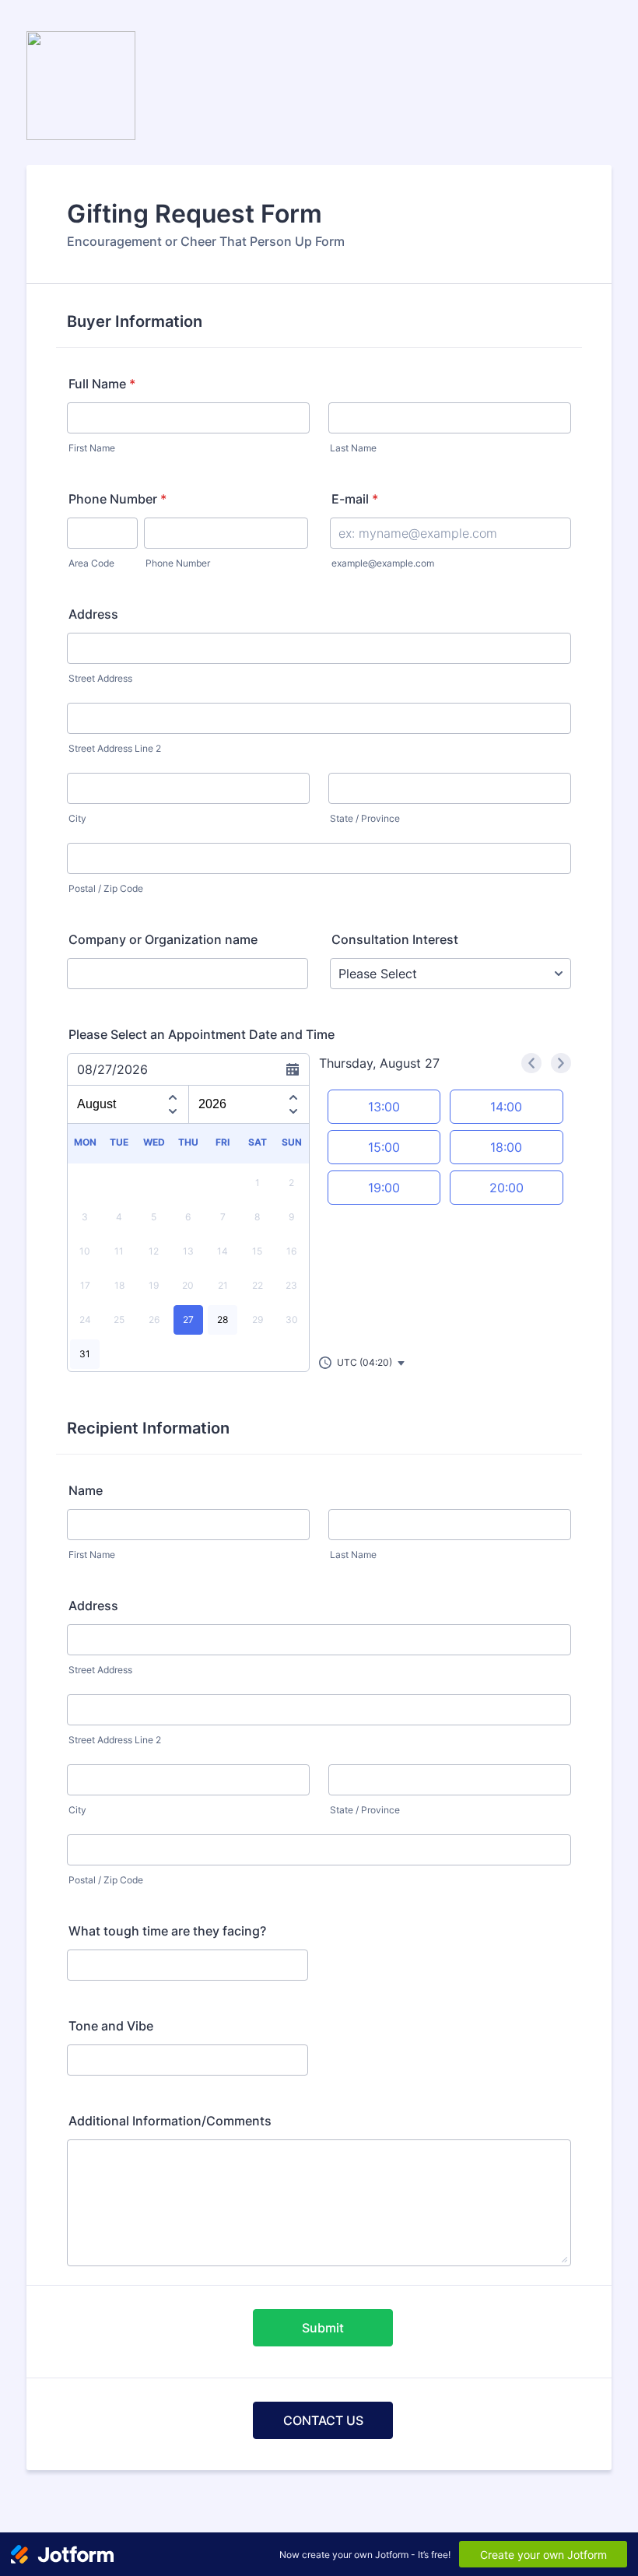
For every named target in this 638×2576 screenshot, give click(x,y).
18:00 (506, 1147)
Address (93, 614)
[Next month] (173, 1114)
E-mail (355, 499)
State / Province (365, 818)
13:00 (384, 1107)
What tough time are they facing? (167, 1931)
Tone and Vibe (111, 2026)
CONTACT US (323, 2420)
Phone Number (117, 499)
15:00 (384, 1147)
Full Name (102, 384)
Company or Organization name (163, 939)
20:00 (507, 1188)
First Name (92, 448)
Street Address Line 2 (115, 748)
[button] (363, 1363)
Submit (323, 2328)
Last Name (353, 448)
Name (86, 1490)
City (77, 818)
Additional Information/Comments (170, 2121)
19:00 (384, 1188)
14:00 (506, 1107)
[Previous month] (173, 1095)
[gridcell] (188, 1320)
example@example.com (383, 563)
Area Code (91, 563)
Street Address (100, 678)
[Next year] (293, 1114)
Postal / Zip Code (106, 888)
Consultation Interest (395, 939)
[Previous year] (293, 1095)
